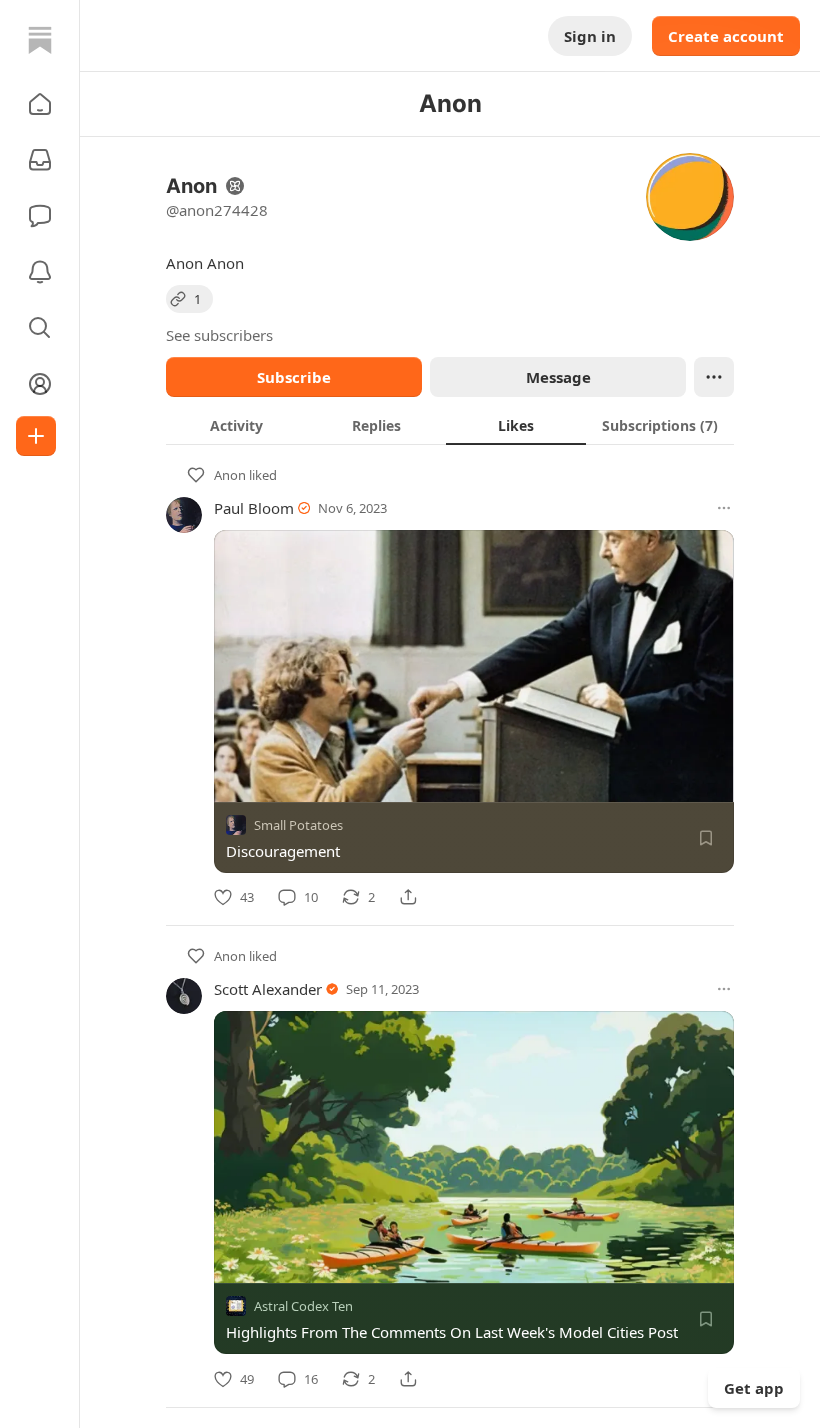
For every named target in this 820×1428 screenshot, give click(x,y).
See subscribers (219, 335)
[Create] (36, 436)
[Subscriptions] (40, 160)
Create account (726, 36)
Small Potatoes (298, 825)
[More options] (724, 508)
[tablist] (450, 425)
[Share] (408, 897)
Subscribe (294, 377)
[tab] (236, 425)
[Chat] (40, 216)
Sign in (590, 36)
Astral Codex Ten (303, 1307)
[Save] (706, 838)
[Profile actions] (714, 377)
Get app (754, 1388)
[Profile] (40, 384)
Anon (230, 475)
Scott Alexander (268, 989)
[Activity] (40, 272)
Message (558, 377)
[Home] (40, 40)
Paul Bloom (254, 508)
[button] (40, 104)
